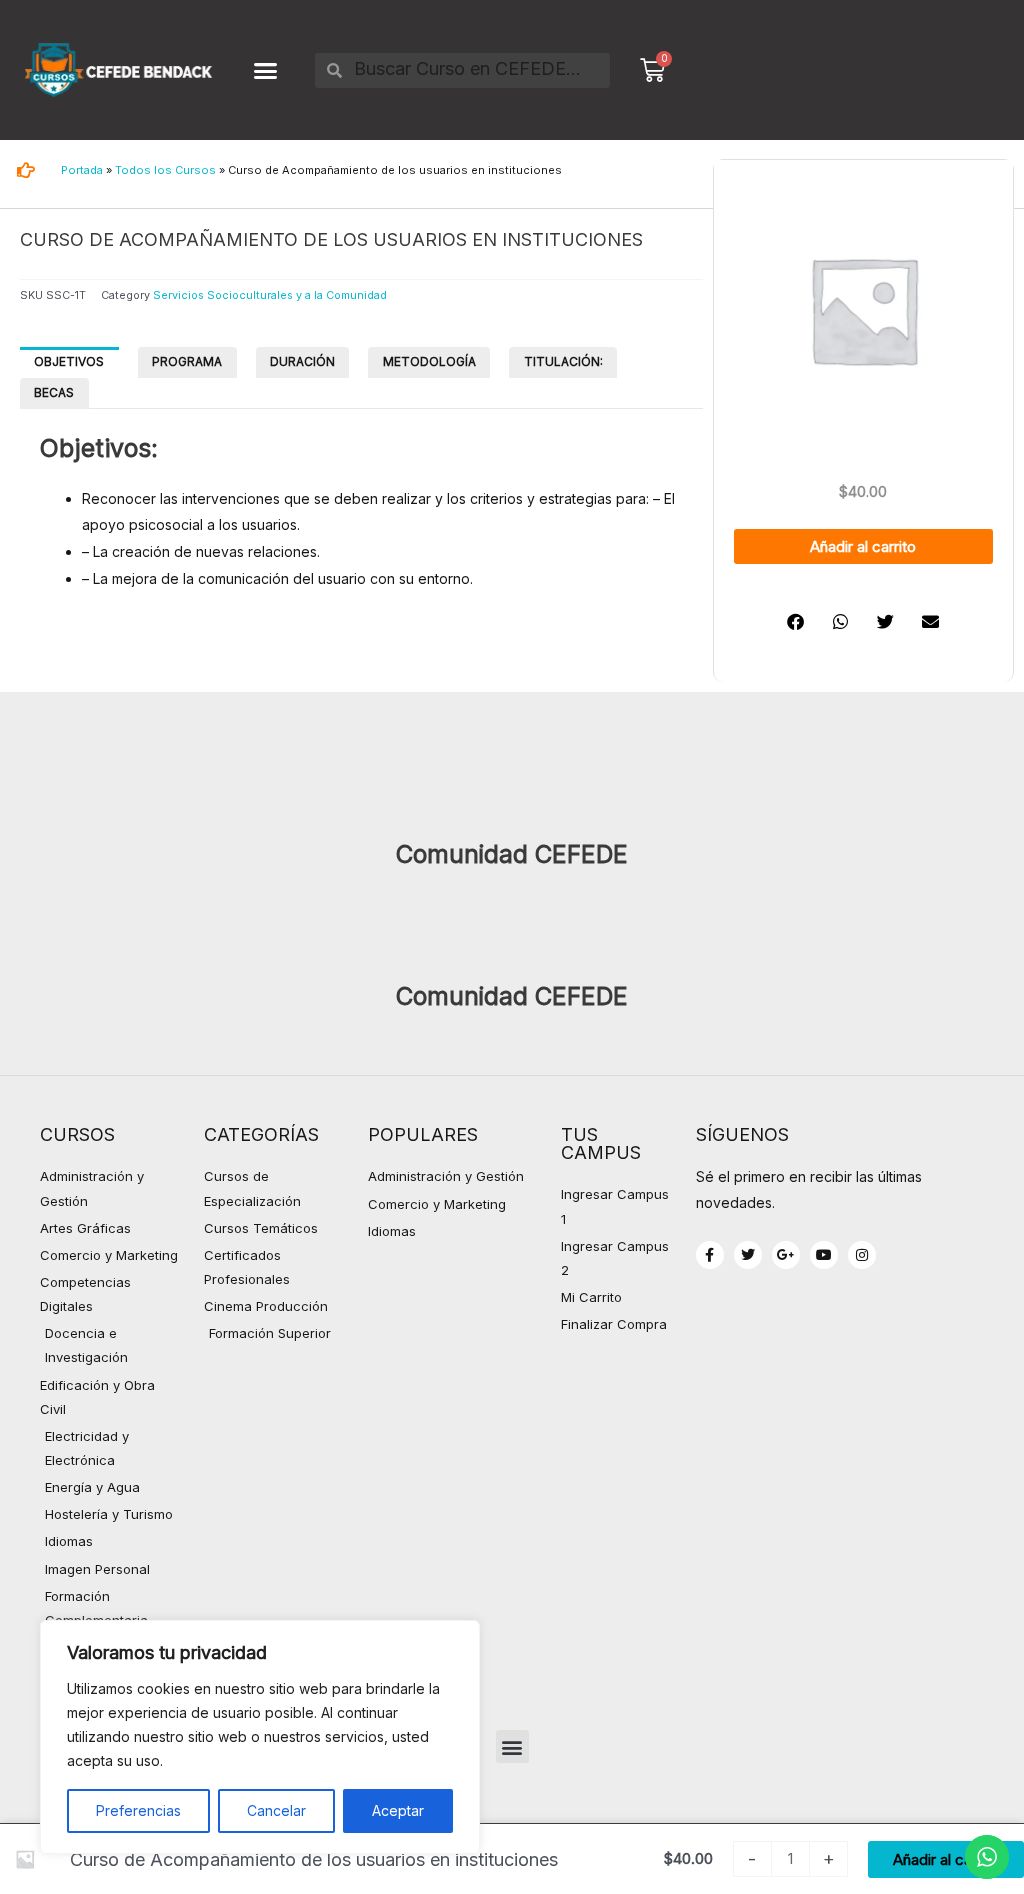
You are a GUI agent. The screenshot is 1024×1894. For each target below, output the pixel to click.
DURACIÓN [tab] (302, 361)
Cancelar (276, 1810)
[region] (260, 1737)
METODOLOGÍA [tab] (429, 361)
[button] (266, 70)
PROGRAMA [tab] (187, 361)
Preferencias (138, 1810)
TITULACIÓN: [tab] (563, 361)
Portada (82, 170)
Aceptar (398, 1810)
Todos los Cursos (165, 170)
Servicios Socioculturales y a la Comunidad (270, 295)
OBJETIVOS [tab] (69, 361)
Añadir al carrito (863, 546)
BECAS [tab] (54, 392)
